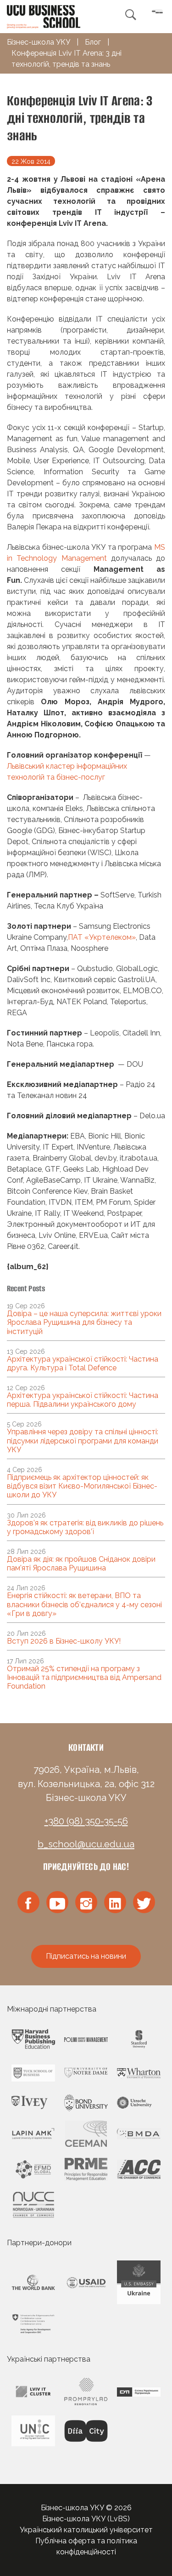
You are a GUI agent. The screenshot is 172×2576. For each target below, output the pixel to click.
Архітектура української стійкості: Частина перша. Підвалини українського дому (83, 1400)
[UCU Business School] (44, 16)
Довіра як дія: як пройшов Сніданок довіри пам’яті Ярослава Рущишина (81, 1564)
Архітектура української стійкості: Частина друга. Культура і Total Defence (83, 1363)
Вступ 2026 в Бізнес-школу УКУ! (64, 1641)
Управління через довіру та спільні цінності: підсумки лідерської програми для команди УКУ (83, 1440)
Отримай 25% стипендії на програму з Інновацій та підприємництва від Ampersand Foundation (84, 1677)
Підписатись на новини (86, 1956)
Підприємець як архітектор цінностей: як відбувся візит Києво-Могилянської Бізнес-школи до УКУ (82, 1486)
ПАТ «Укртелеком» (102, 937)
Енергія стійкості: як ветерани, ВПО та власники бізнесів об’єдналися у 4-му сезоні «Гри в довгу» (84, 1604)
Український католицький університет (86, 2530)
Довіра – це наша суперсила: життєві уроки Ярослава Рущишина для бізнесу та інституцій (84, 1322)
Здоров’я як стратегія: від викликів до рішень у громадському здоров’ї (85, 1527)
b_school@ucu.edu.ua (86, 1844)
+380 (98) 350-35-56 (86, 1821)
